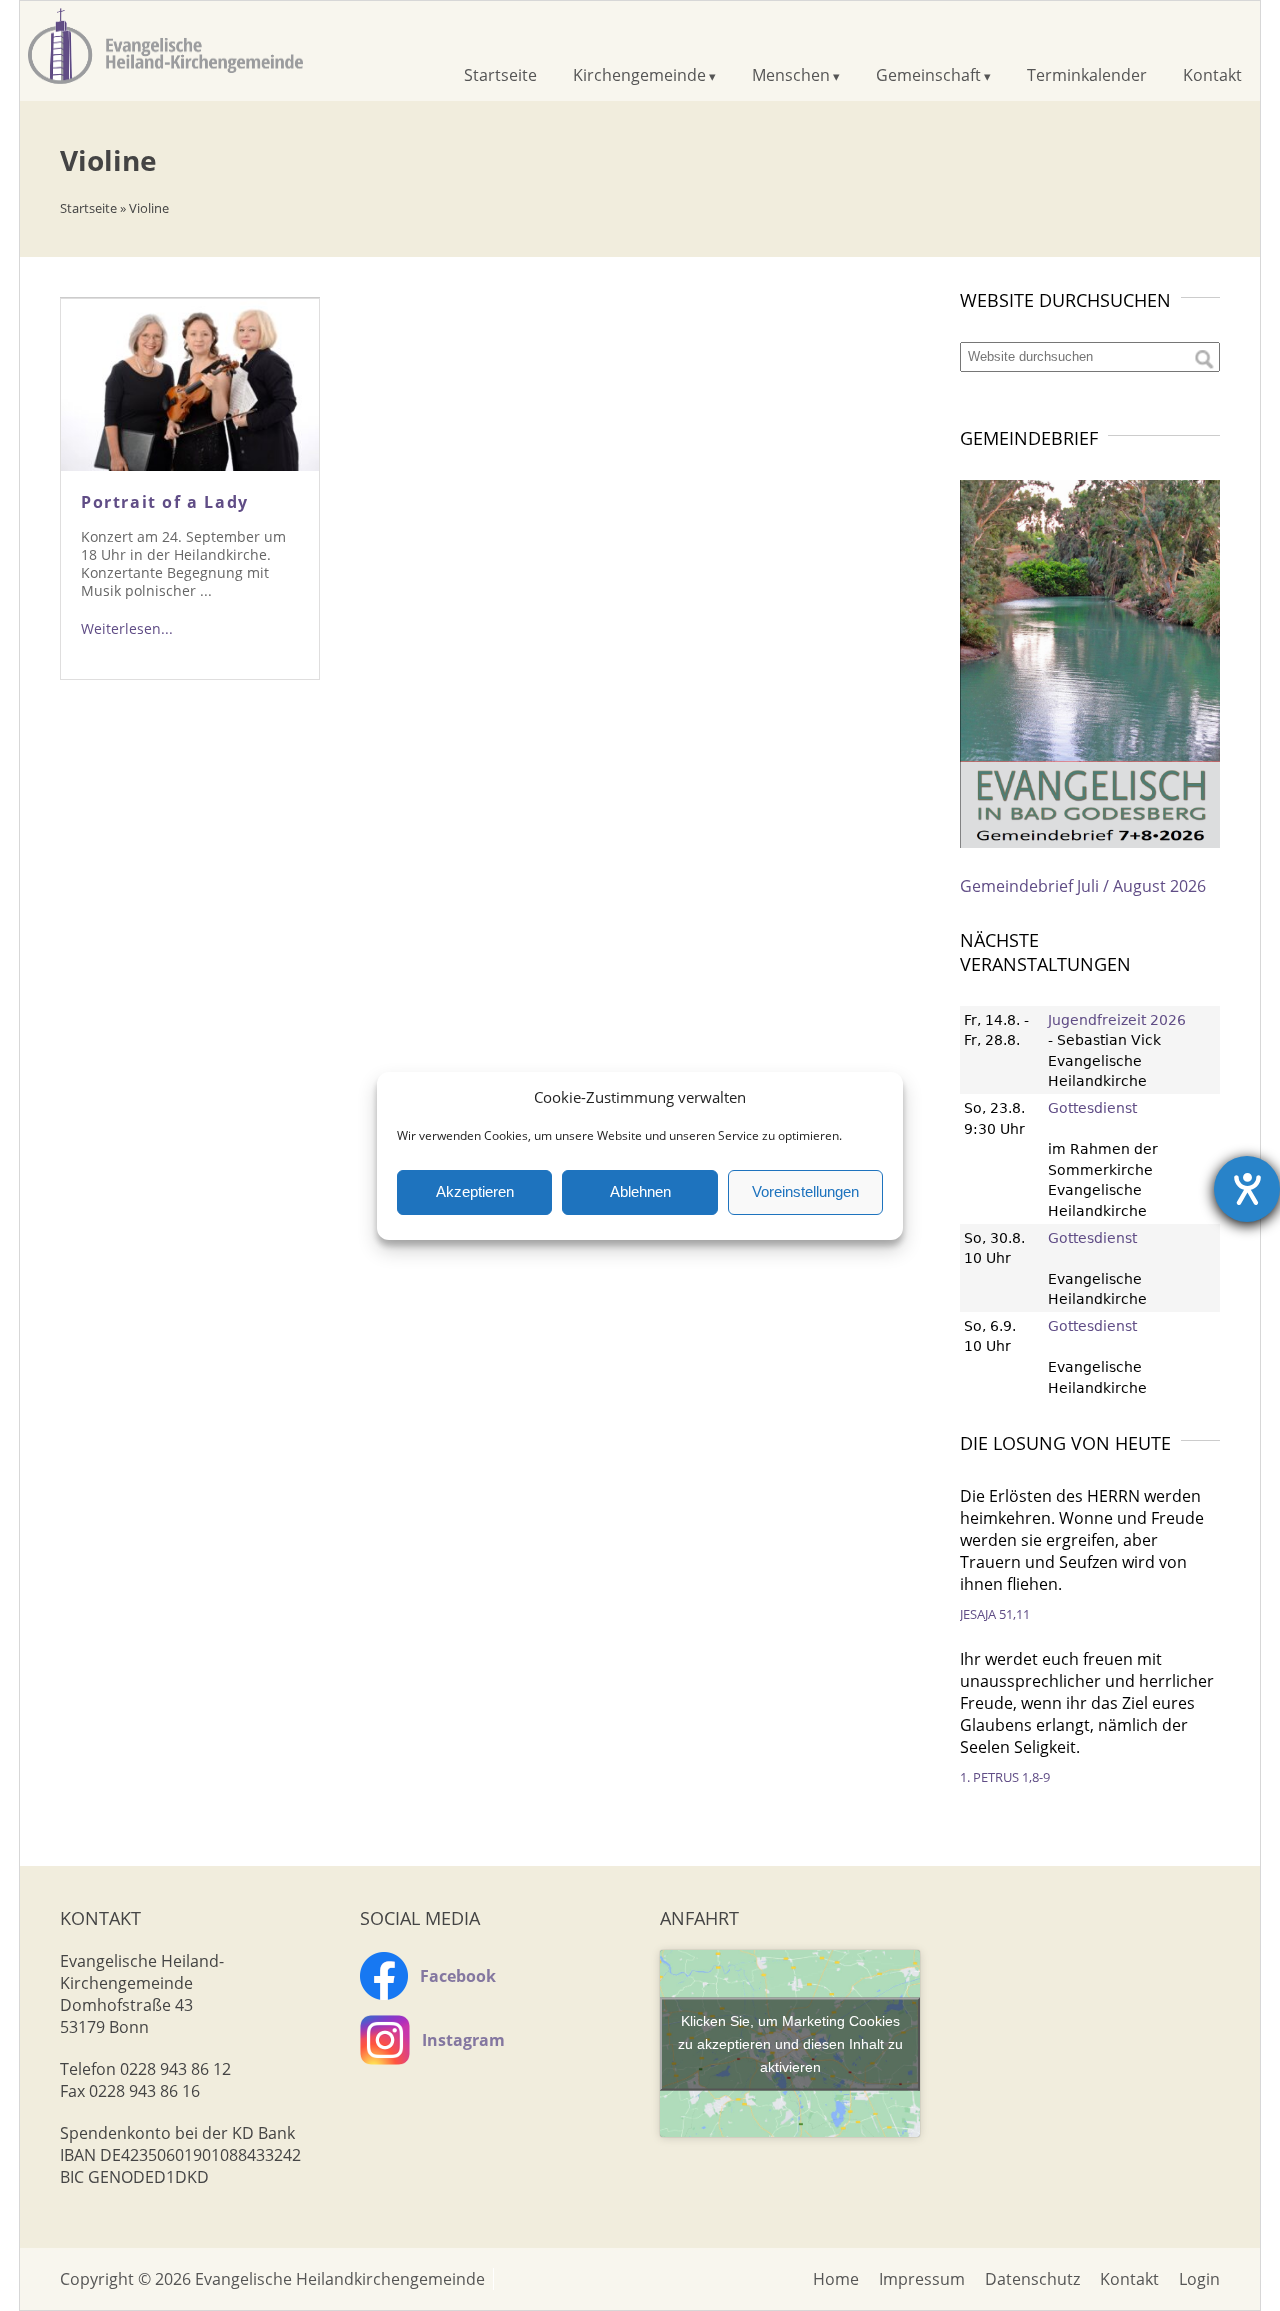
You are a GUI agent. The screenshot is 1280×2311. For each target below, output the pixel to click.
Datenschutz (1032, 2279)
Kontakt (1212, 75)
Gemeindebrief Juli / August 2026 (1083, 886)
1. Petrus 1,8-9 (1005, 1777)
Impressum (922, 2279)
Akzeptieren (475, 1191)
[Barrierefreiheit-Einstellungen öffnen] (1247, 1189)
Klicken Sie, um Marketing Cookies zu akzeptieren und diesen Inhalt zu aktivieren (790, 2043)
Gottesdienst (1092, 1108)
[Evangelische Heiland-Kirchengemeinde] (165, 85)
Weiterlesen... (127, 628)
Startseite (500, 75)
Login (1199, 2279)
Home (836, 2279)
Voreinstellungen (805, 1191)
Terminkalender (1087, 75)
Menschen (791, 75)
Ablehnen (640, 1191)
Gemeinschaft (928, 75)
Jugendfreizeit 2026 (1117, 1020)
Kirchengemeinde (639, 75)
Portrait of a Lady (165, 502)
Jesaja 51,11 (995, 1614)
